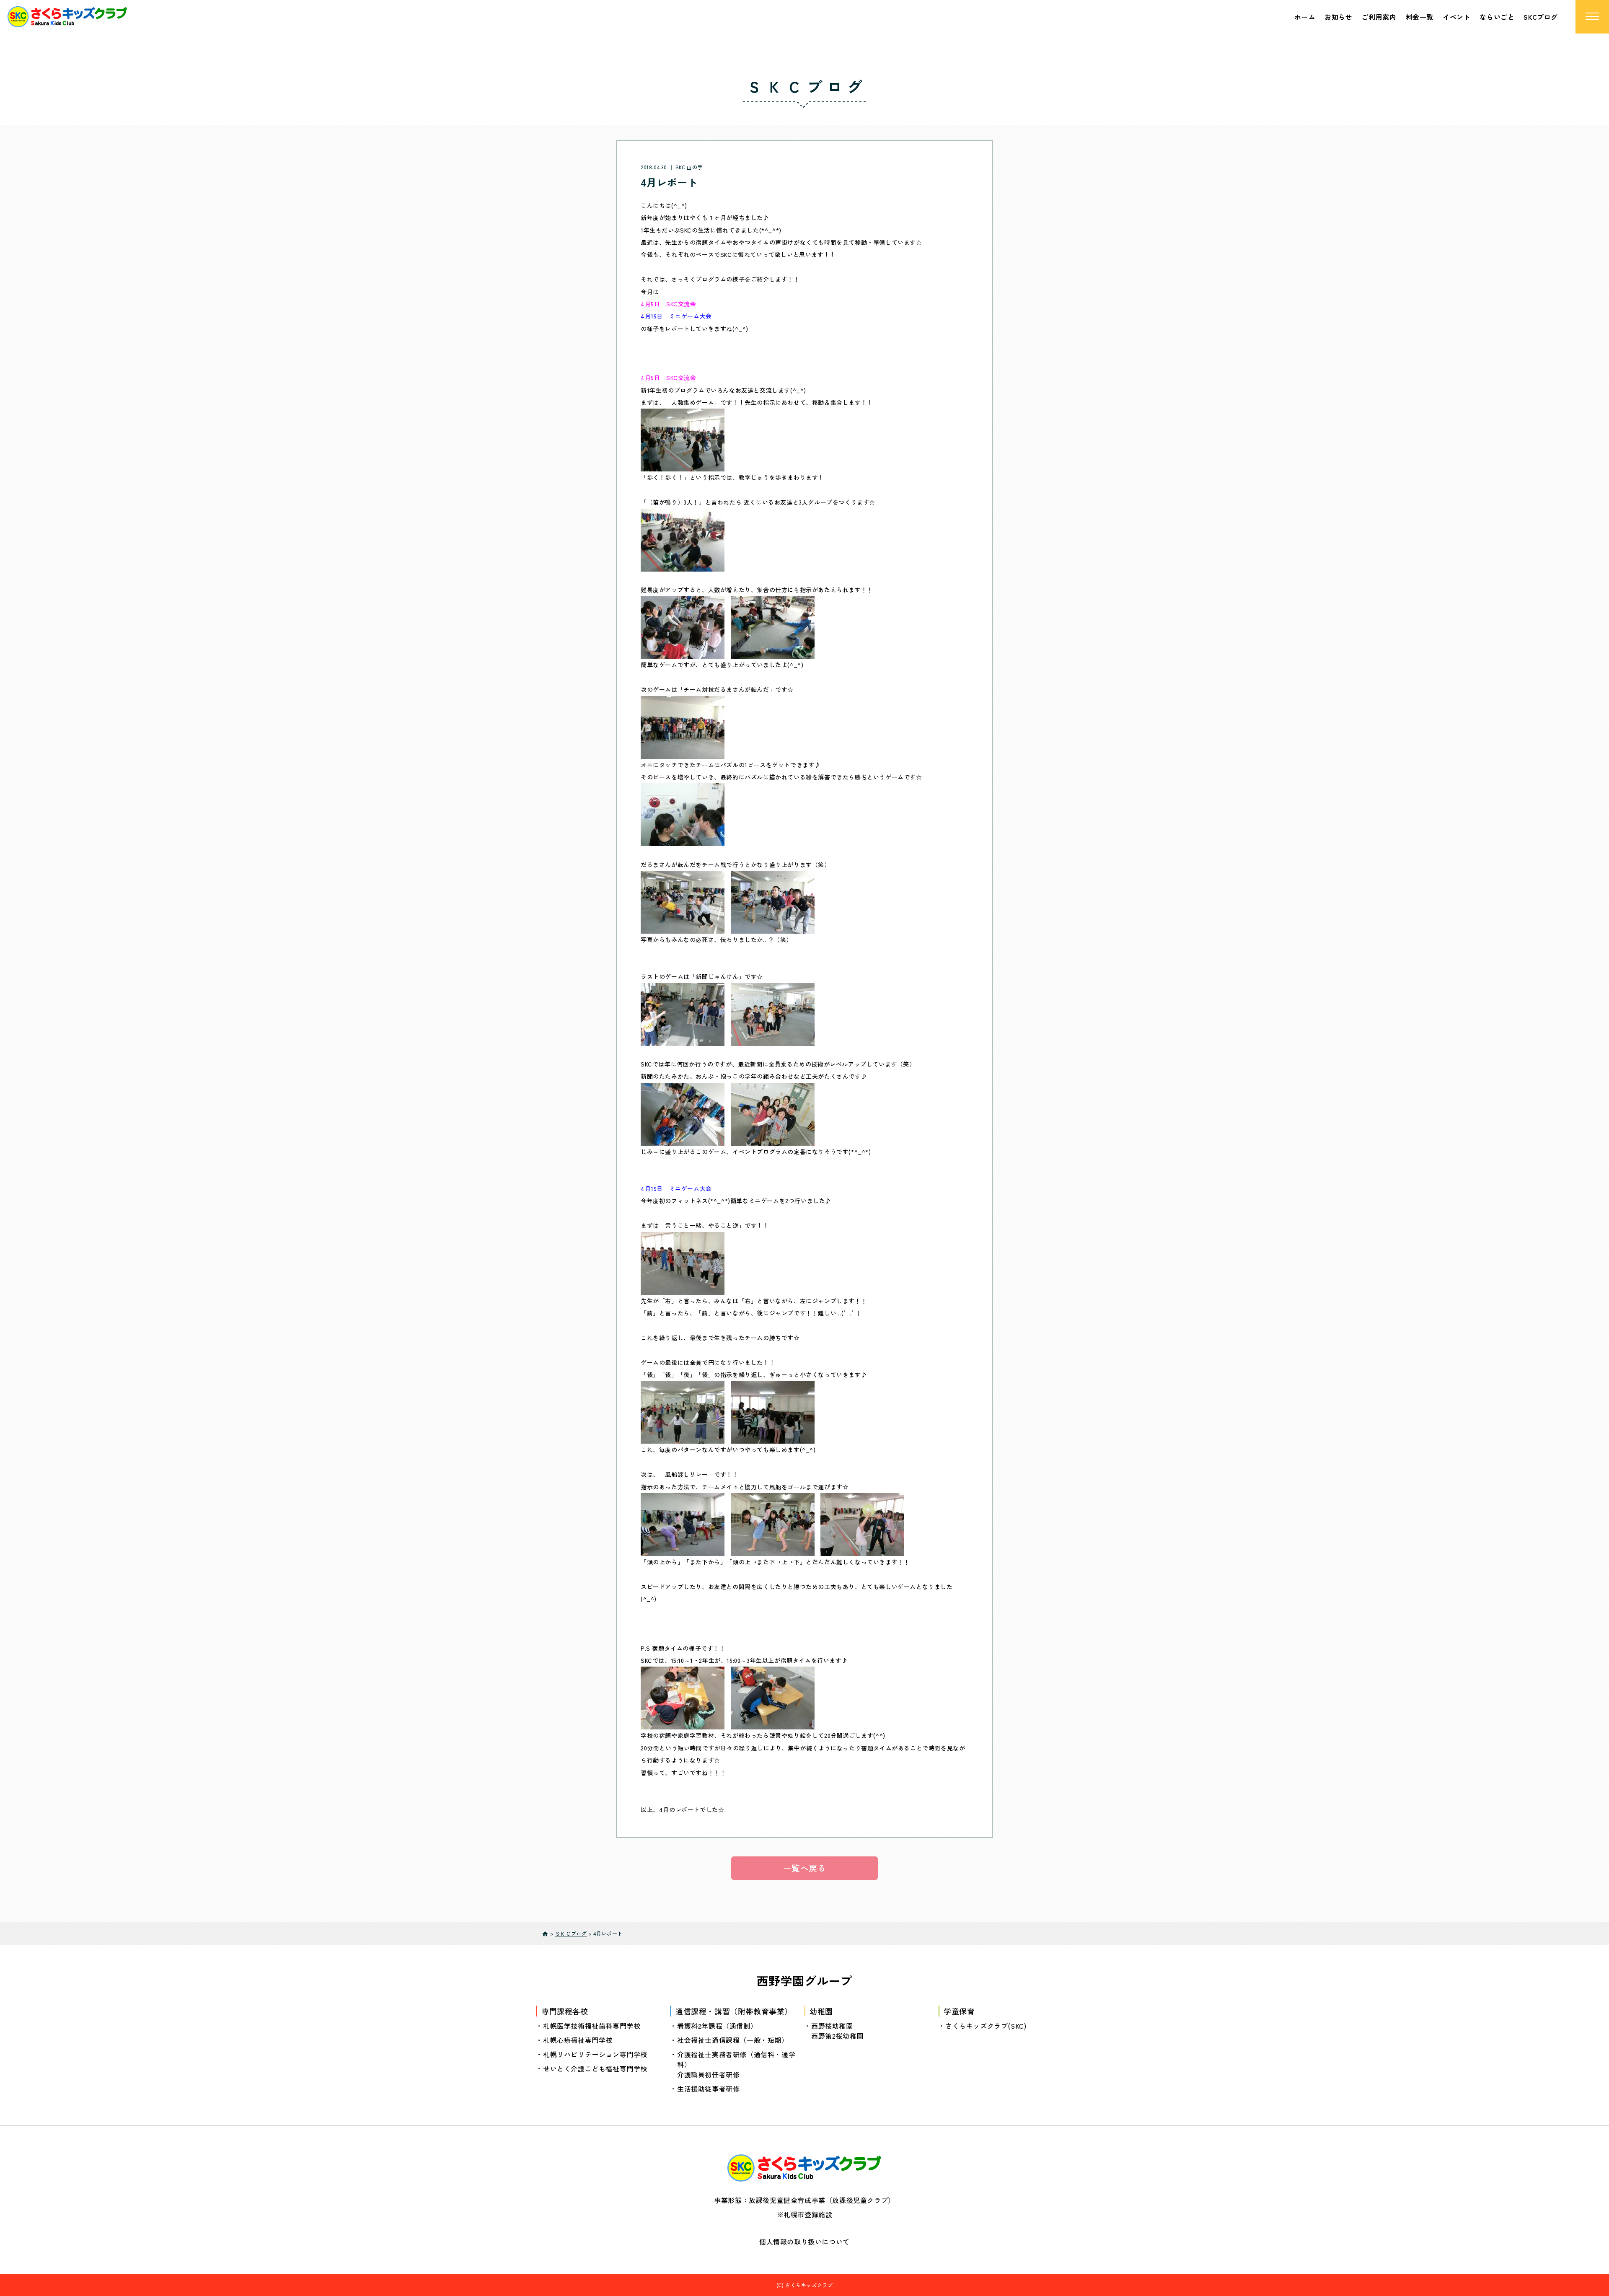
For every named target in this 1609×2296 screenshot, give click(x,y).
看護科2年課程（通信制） (717, 2026)
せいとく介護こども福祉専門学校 (595, 2068)
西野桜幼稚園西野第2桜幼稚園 (837, 2031)
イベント (1456, 17)
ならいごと (1497, 17)
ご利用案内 (1379, 17)
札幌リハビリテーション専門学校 (595, 2054)
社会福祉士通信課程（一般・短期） (733, 2040)
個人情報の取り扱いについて (804, 2242)
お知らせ (1338, 17)
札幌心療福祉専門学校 (578, 2040)
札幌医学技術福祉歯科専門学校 (592, 2026)
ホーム (1305, 17)
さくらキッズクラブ (809, 2285)
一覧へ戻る (805, 1868)
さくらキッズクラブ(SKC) (986, 2026)
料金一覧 (1420, 17)
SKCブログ (1541, 17)
